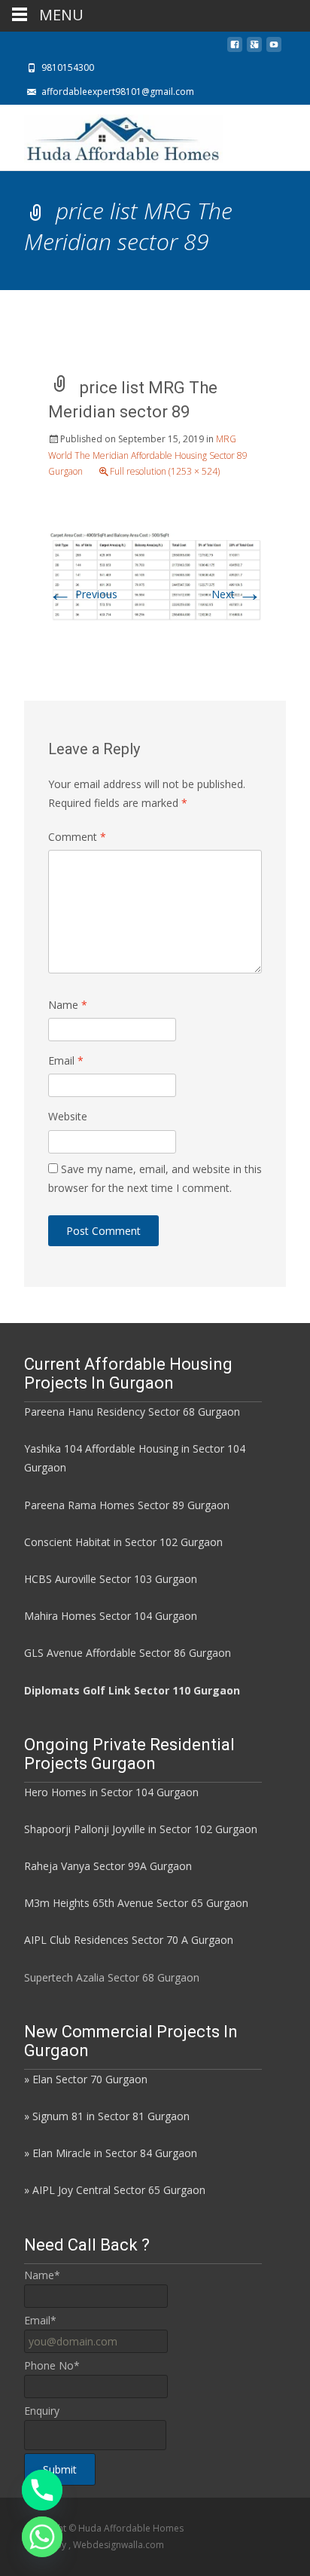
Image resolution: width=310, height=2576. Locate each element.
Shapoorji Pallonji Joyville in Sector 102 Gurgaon (141, 1829)
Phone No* (52, 2365)
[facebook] (235, 49)
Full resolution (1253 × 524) (165, 471)
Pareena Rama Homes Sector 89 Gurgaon (127, 1505)
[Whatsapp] (42, 2537)
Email (66, 1060)
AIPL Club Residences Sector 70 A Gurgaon (129, 1940)
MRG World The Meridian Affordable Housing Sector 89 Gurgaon (148, 455)
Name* (42, 2275)
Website (68, 1116)
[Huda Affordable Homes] (111, 135)
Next (237, 594)
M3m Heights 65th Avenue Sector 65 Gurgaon (136, 1903)
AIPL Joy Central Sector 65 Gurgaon (119, 2190)
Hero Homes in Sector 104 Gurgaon (111, 1792)
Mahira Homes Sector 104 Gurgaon (111, 1616)
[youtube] (274, 49)
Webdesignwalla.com (119, 2545)
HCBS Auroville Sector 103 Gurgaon (111, 1579)
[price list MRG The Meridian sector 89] (155, 576)
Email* (40, 2320)
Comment (77, 837)
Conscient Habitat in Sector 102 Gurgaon (123, 1542)
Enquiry (42, 2411)
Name (68, 1005)
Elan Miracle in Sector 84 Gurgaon (115, 2153)
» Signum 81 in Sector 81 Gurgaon (107, 2116)
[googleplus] (254, 49)
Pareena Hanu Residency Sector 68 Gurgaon (132, 1412)
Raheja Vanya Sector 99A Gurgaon (108, 1866)
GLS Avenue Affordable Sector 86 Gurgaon (128, 1653)
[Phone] (42, 2490)
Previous (83, 594)
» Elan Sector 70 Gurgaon (86, 2079)
